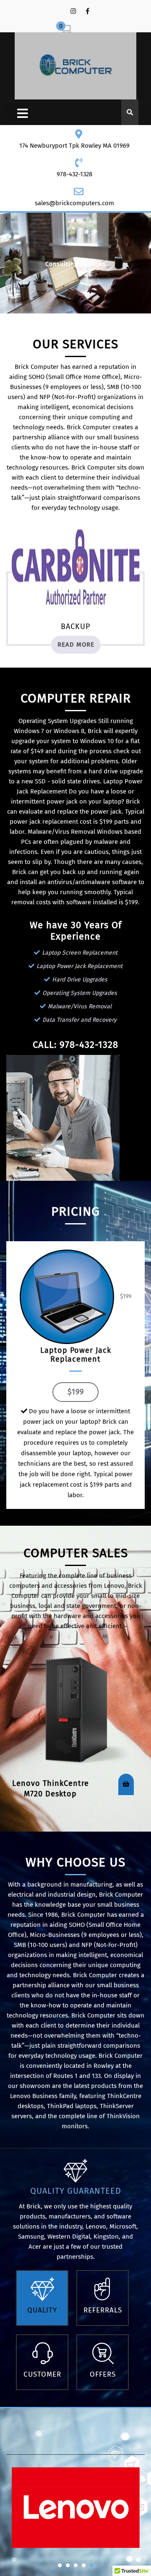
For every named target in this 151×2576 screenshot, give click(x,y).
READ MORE (76, 645)
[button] (60, 2565)
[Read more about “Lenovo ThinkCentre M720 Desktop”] (126, 1784)
